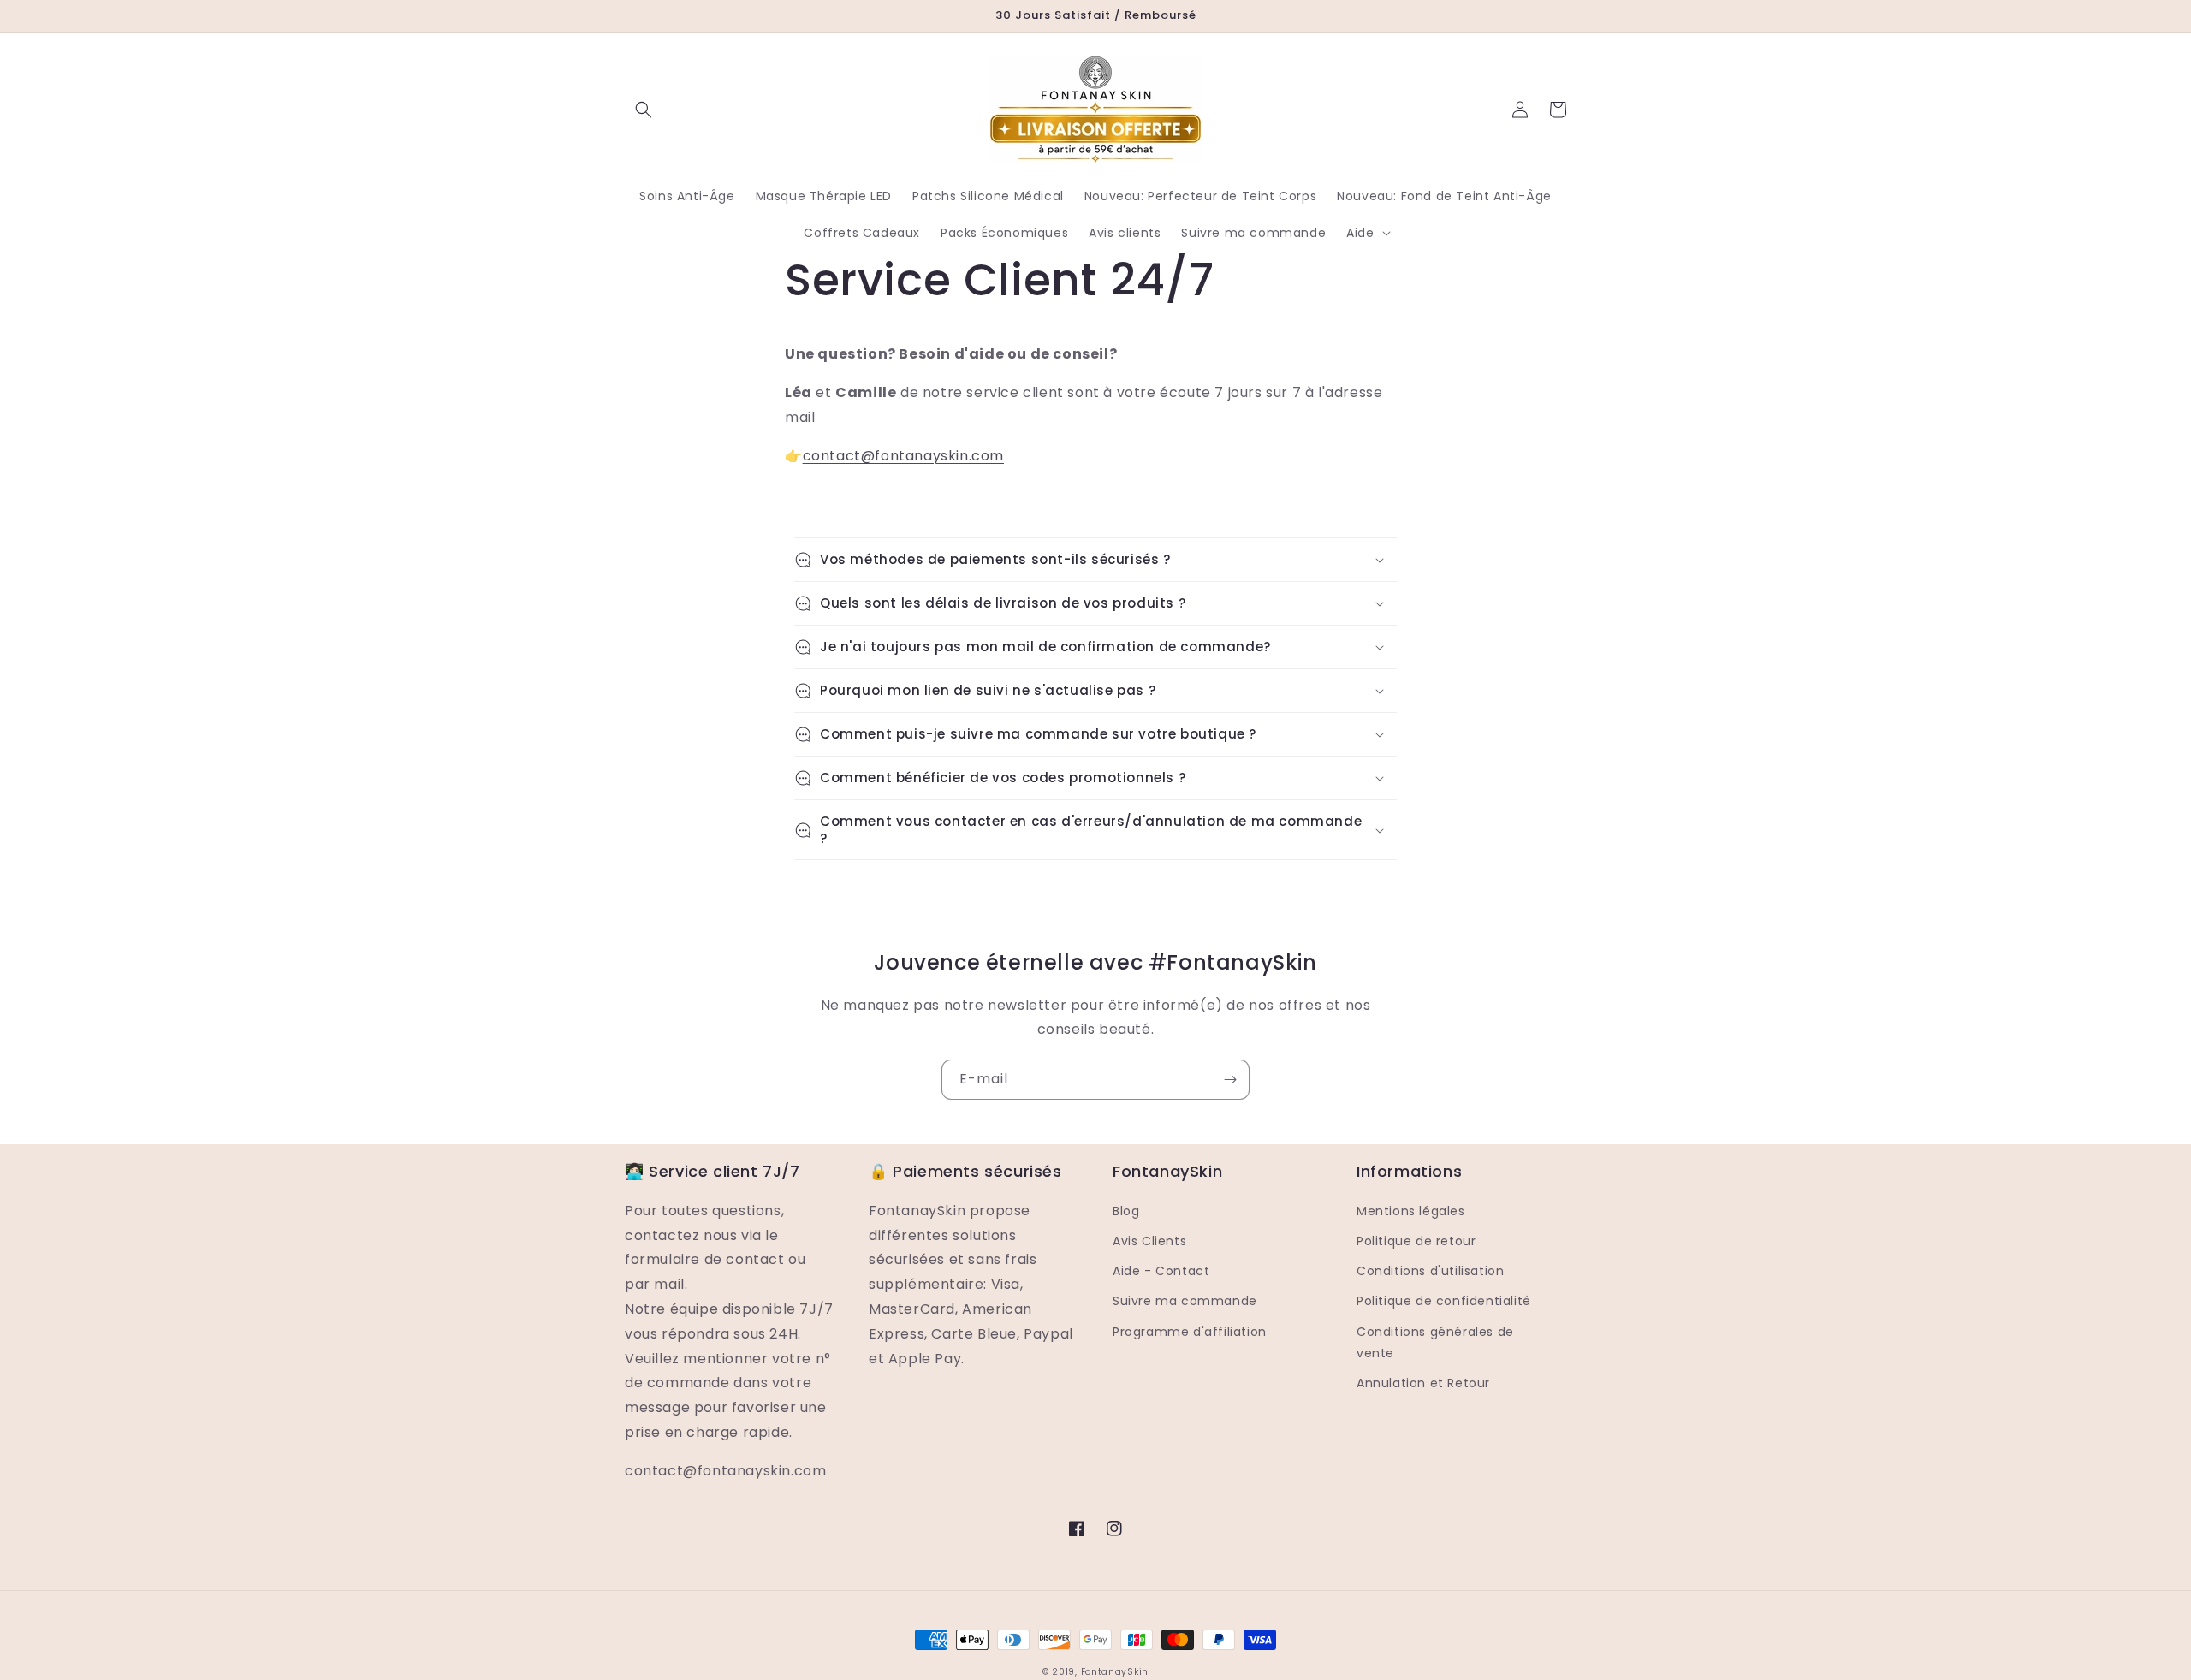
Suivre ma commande (1185, 1301)
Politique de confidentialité (1444, 1301)
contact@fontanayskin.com (903, 456)
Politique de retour (1416, 1241)
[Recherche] (644, 110)
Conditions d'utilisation (1430, 1271)
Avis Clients (1149, 1241)
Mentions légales (1411, 1211)
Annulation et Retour (1423, 1383)
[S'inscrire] (1230, 1080)
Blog (1126, 1211)
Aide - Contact (1161, 1271)
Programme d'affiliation (1190, 1332)
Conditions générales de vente (1435, 1342)
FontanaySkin (1115, 1672)
